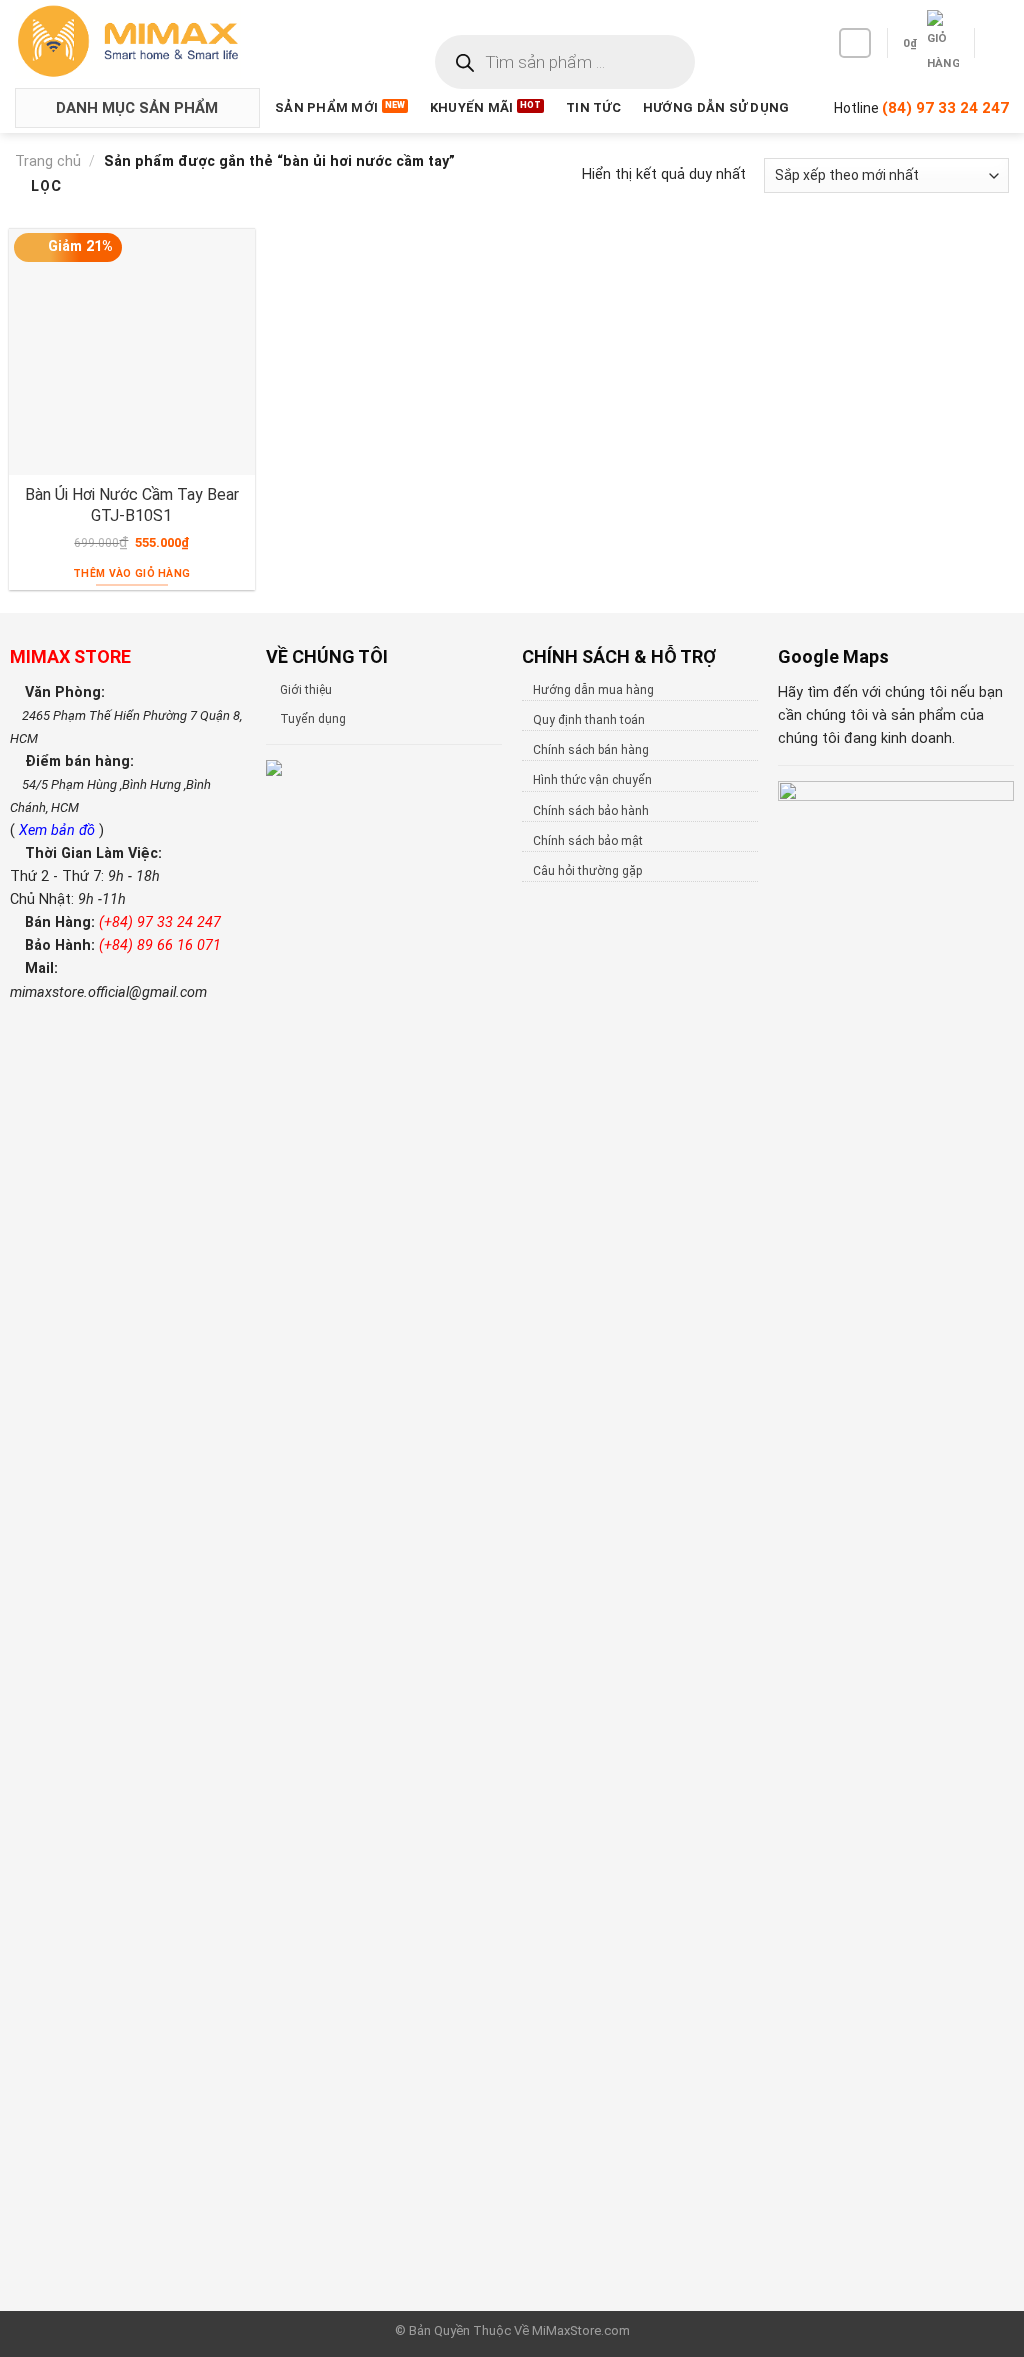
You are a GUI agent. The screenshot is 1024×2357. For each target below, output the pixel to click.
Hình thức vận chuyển (592, 780)
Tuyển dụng (313, 719)
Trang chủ (48, 161)
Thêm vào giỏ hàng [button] (131, 573)
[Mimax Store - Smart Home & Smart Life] (161, 41)
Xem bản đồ (59, 830)
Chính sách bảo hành (591, 811)
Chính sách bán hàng (591, 750)
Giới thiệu (306, 690)
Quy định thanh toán (589, 720)
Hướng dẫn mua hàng (593, 690)
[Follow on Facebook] (855, 43)
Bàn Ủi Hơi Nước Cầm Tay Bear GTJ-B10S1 (132, 505)
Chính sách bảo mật (588, 841)
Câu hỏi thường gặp (587, 871)
